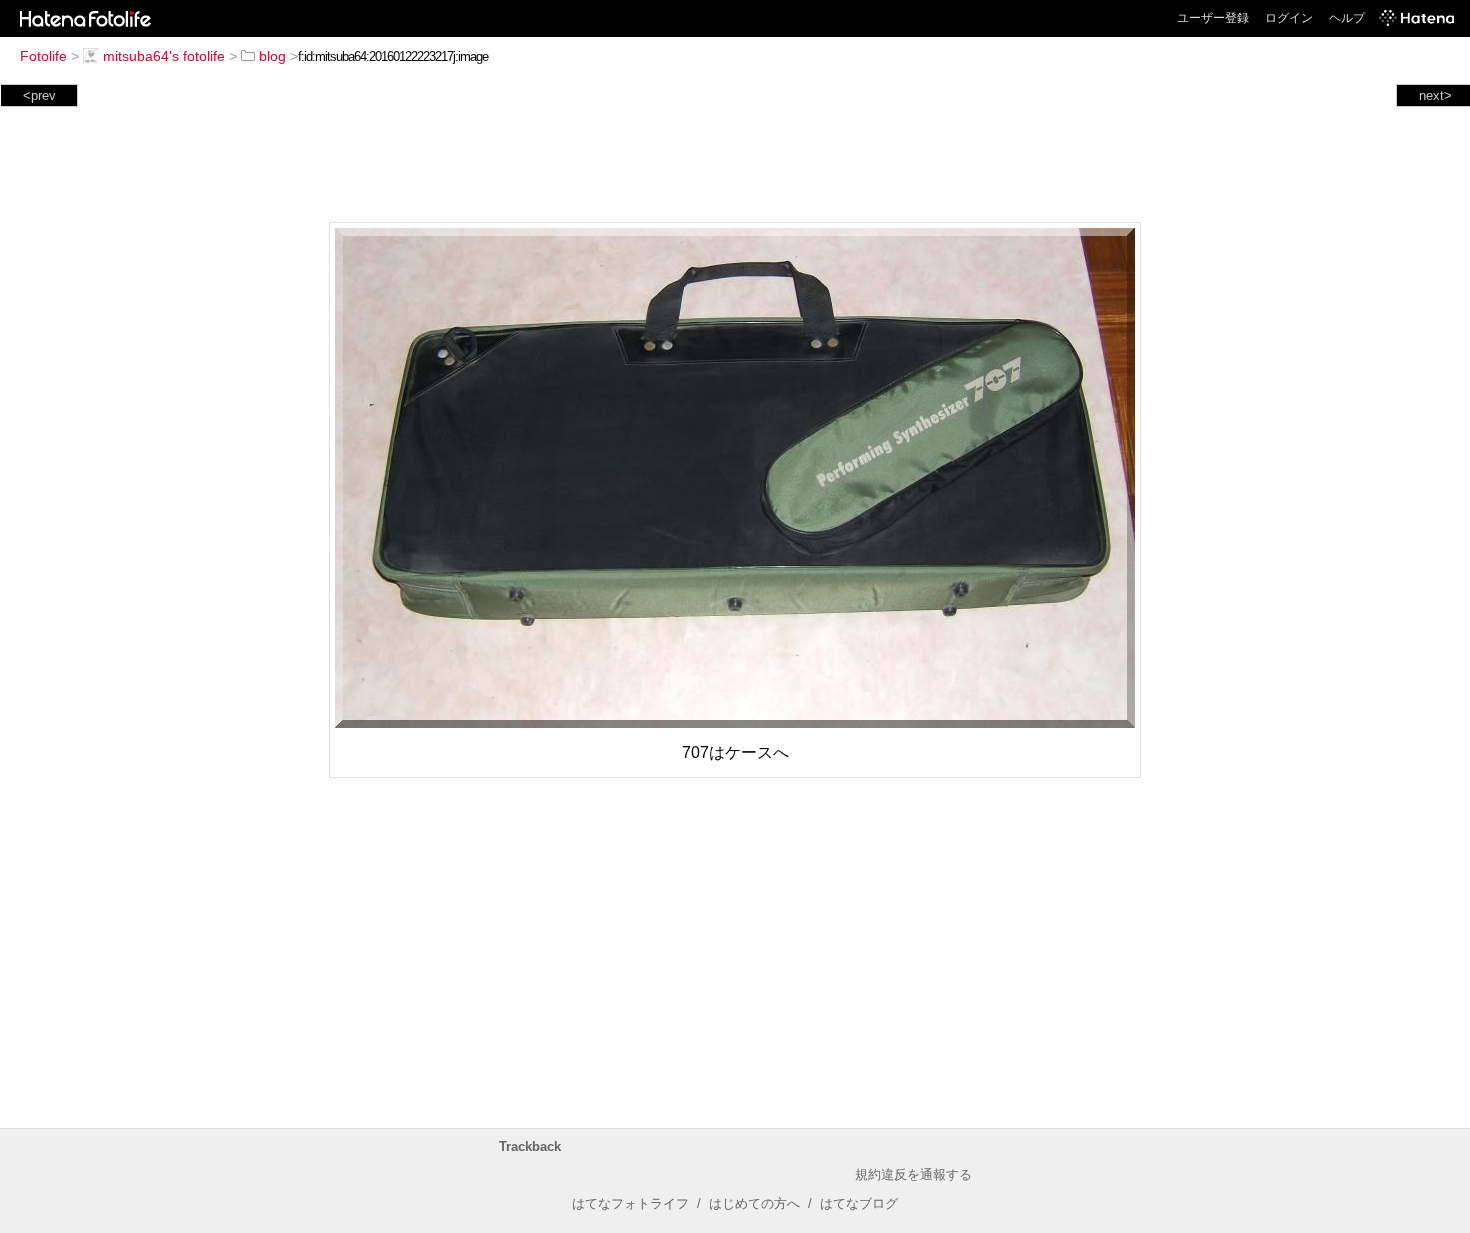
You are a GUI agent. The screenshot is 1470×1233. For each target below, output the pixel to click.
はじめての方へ (754, 1203)
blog (272, 56)
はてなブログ (859, 1203)
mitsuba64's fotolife (164, 56)
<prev (39, 95)
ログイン (1289, 18)
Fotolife (43, 56)
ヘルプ (1347, 18)
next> (1435, 95)
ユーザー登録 (1213, 18)
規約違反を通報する (913, 1174)
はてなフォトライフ (630, 1203)
